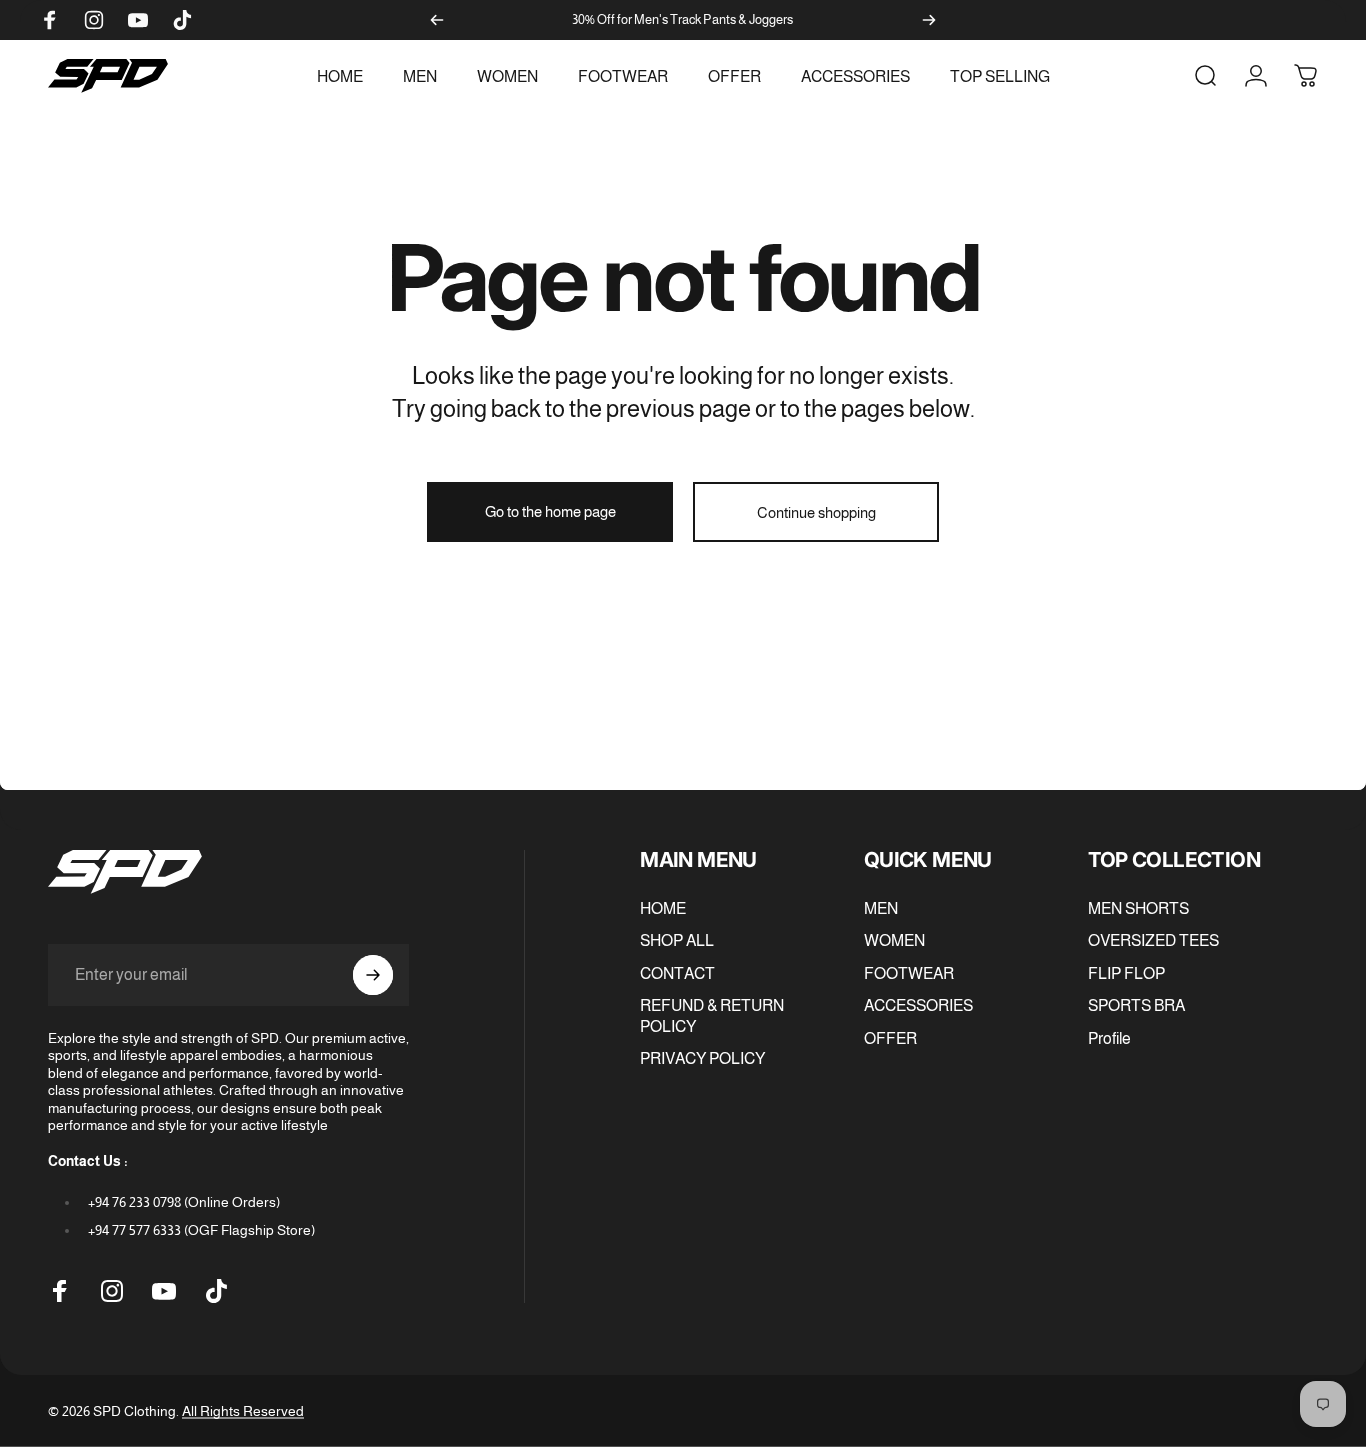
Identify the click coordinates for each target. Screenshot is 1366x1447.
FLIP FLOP (1126, 973)
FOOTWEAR (909, 973)
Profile (1109, 1038)
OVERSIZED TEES (1153, 941)
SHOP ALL (677, 941)
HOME (663, 908)
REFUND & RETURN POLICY (712, 1015)
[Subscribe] (373, 975)
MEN (881, 908)
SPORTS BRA (1136, 1005)
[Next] (929, 20)
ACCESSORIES (918, 1005)
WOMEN (894, 941)
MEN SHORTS (1138, 908)
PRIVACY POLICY (702, 1058)
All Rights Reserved (243, 1411)
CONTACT (677, 973)
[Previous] (437, 20)
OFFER (890, 1038)
